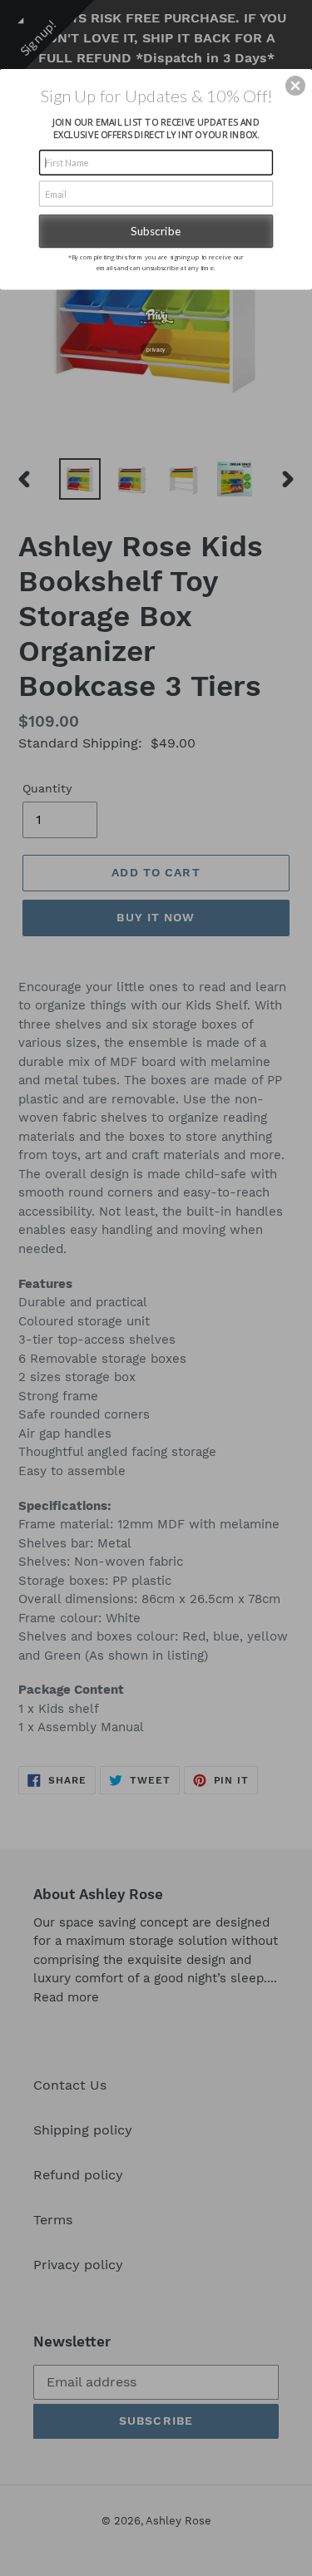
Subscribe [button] (156, 230)
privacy (156, 349)
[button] (295, 86)
